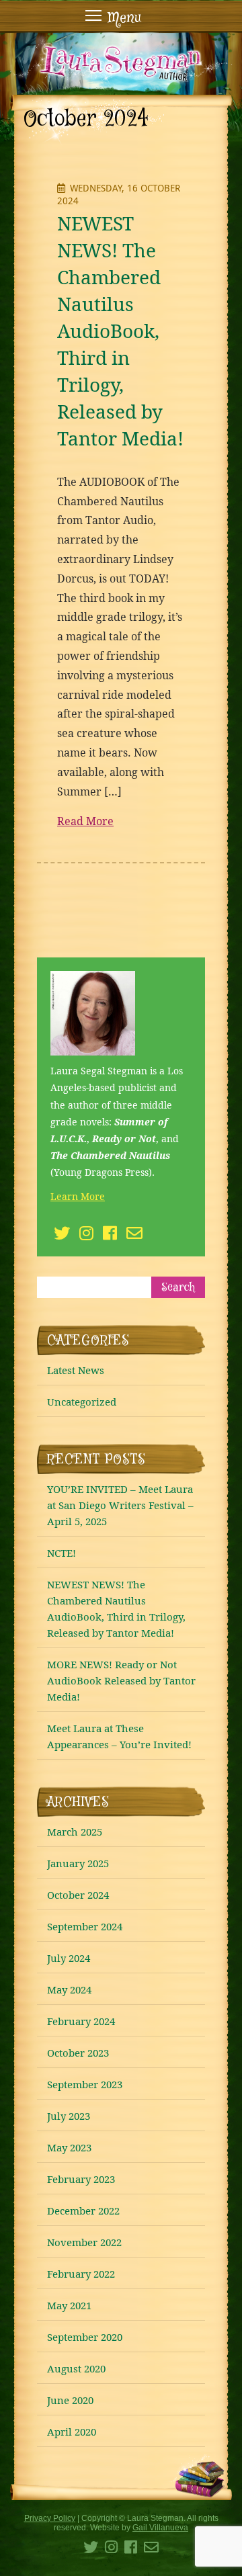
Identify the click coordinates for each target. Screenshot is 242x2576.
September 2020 (85, 2337)
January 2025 (78, 1863)
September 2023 (85, 2084)
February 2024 (81, 2021)
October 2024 (78, 1895)
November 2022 (84, 2242)
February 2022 (81, 2274)
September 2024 (85, 1926)
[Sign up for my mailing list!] (134, 1235)
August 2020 (76, 2368)
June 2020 (70, 2400)
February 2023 (81, 2179)
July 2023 (69, 2116)
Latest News (76, 1370)
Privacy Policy (50, 2518)
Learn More (78, 1196)
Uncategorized (82, 1402)
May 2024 (69, 1989)
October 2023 (78, 2053)
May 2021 (69, 2305)
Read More (85, 821)
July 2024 (69, 1958)
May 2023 (69, 2147)
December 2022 (83, 2210)
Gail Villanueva (160, 2528)
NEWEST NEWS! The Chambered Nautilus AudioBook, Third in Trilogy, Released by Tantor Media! (120, 331)
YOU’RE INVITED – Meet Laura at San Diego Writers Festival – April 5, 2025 (120, 1505)
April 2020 (72, 2432)
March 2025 (75, 1832)
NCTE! (62, 1553)
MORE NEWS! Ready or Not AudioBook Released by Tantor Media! (121, 1680)
